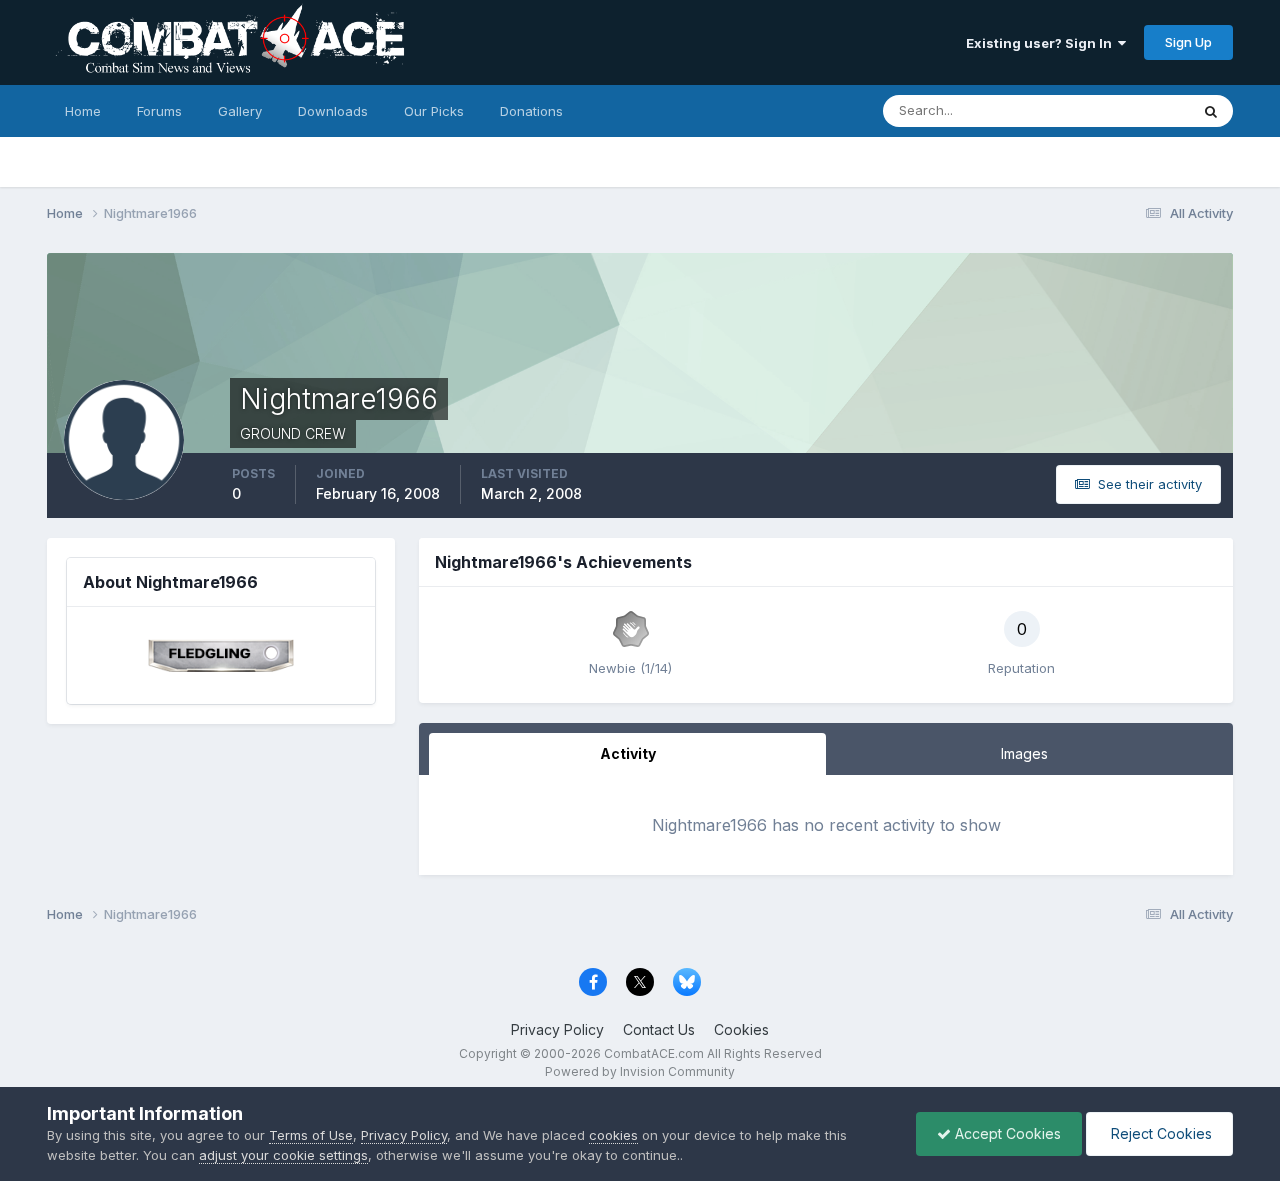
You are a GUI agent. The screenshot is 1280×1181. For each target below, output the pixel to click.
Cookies (741, 1029)
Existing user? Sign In (1042, 43)
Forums (159, 111)
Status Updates (1116, 110)
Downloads (333, 111)
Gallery (240, 111)
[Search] (1211, 111)
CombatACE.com (654, 1053)
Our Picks (434, 111)
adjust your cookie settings (283, 1155)
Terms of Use (311, 1135)
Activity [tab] (628, 753)
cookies (613, 1135)
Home (83, 111)
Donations (531, 111)
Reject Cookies (1159, 1133)
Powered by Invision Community (640, 1071)
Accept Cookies (1006, 1133)
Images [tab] (1024, 753)
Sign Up (1188, 42)
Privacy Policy (557, 1029)
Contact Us (659, 1029)
